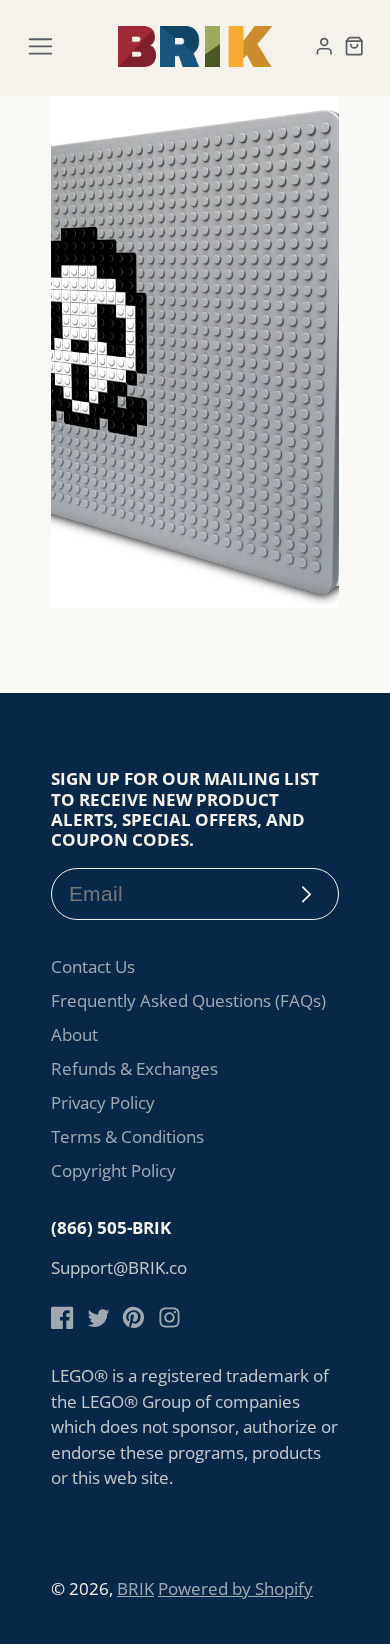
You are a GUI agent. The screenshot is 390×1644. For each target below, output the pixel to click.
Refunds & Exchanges (134, 1068)
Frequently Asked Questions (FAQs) (188, 1000)
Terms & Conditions (127, 1136)
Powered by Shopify (235, 1588)
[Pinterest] (133, 1317)
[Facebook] (62, 1317)
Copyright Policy (113, 1170)
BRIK (135, 1588)
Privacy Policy (103, 1102)
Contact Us (93, 966)
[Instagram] (169, 1317)
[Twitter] (98, 1317)
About (74, 1034)
